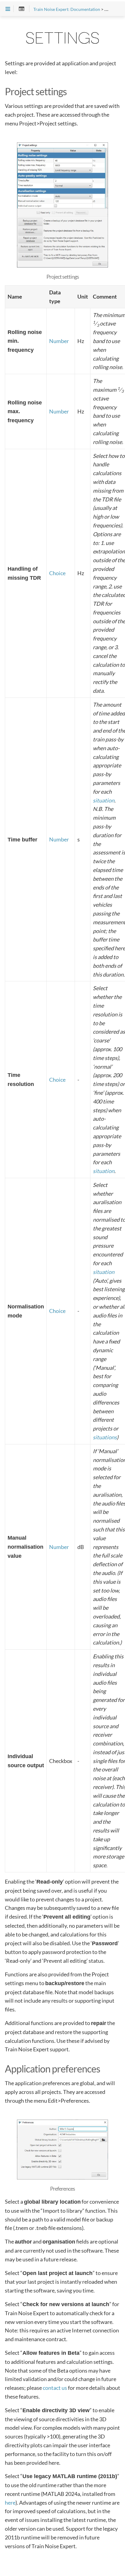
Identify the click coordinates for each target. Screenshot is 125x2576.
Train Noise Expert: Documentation (67, 9)
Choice (57, 573)
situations (105, 1437)
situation (104, 800)
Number (59, 341)
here (10, 2503)
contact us (55, 2388)
